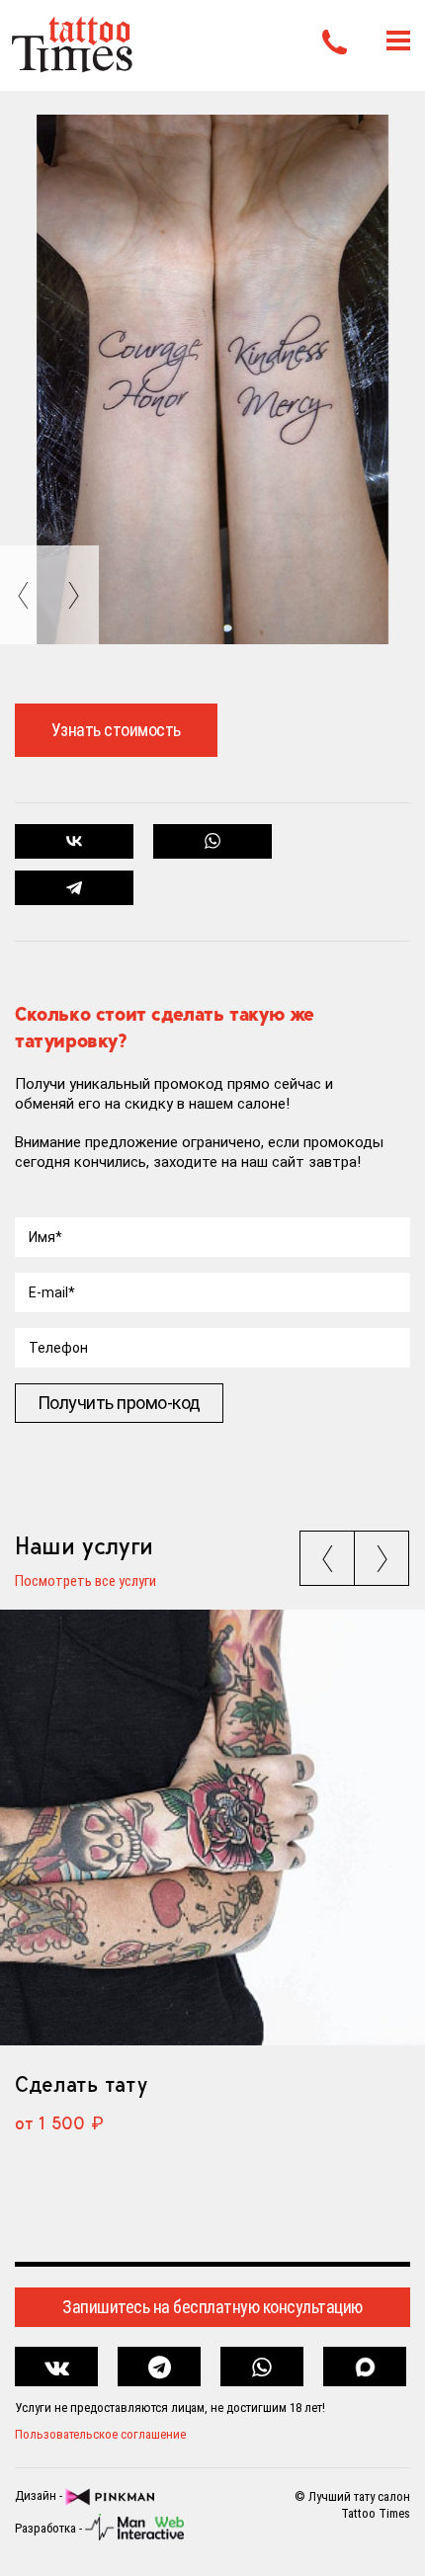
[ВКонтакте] (75, 841)
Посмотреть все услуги (85, 1582)
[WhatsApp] (213, 841)
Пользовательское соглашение (100, 2434)
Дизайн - (40, 2496)
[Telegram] (75, 888)
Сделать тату (81, 2084)
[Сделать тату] (212, 1828)
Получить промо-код (119, 1403)
